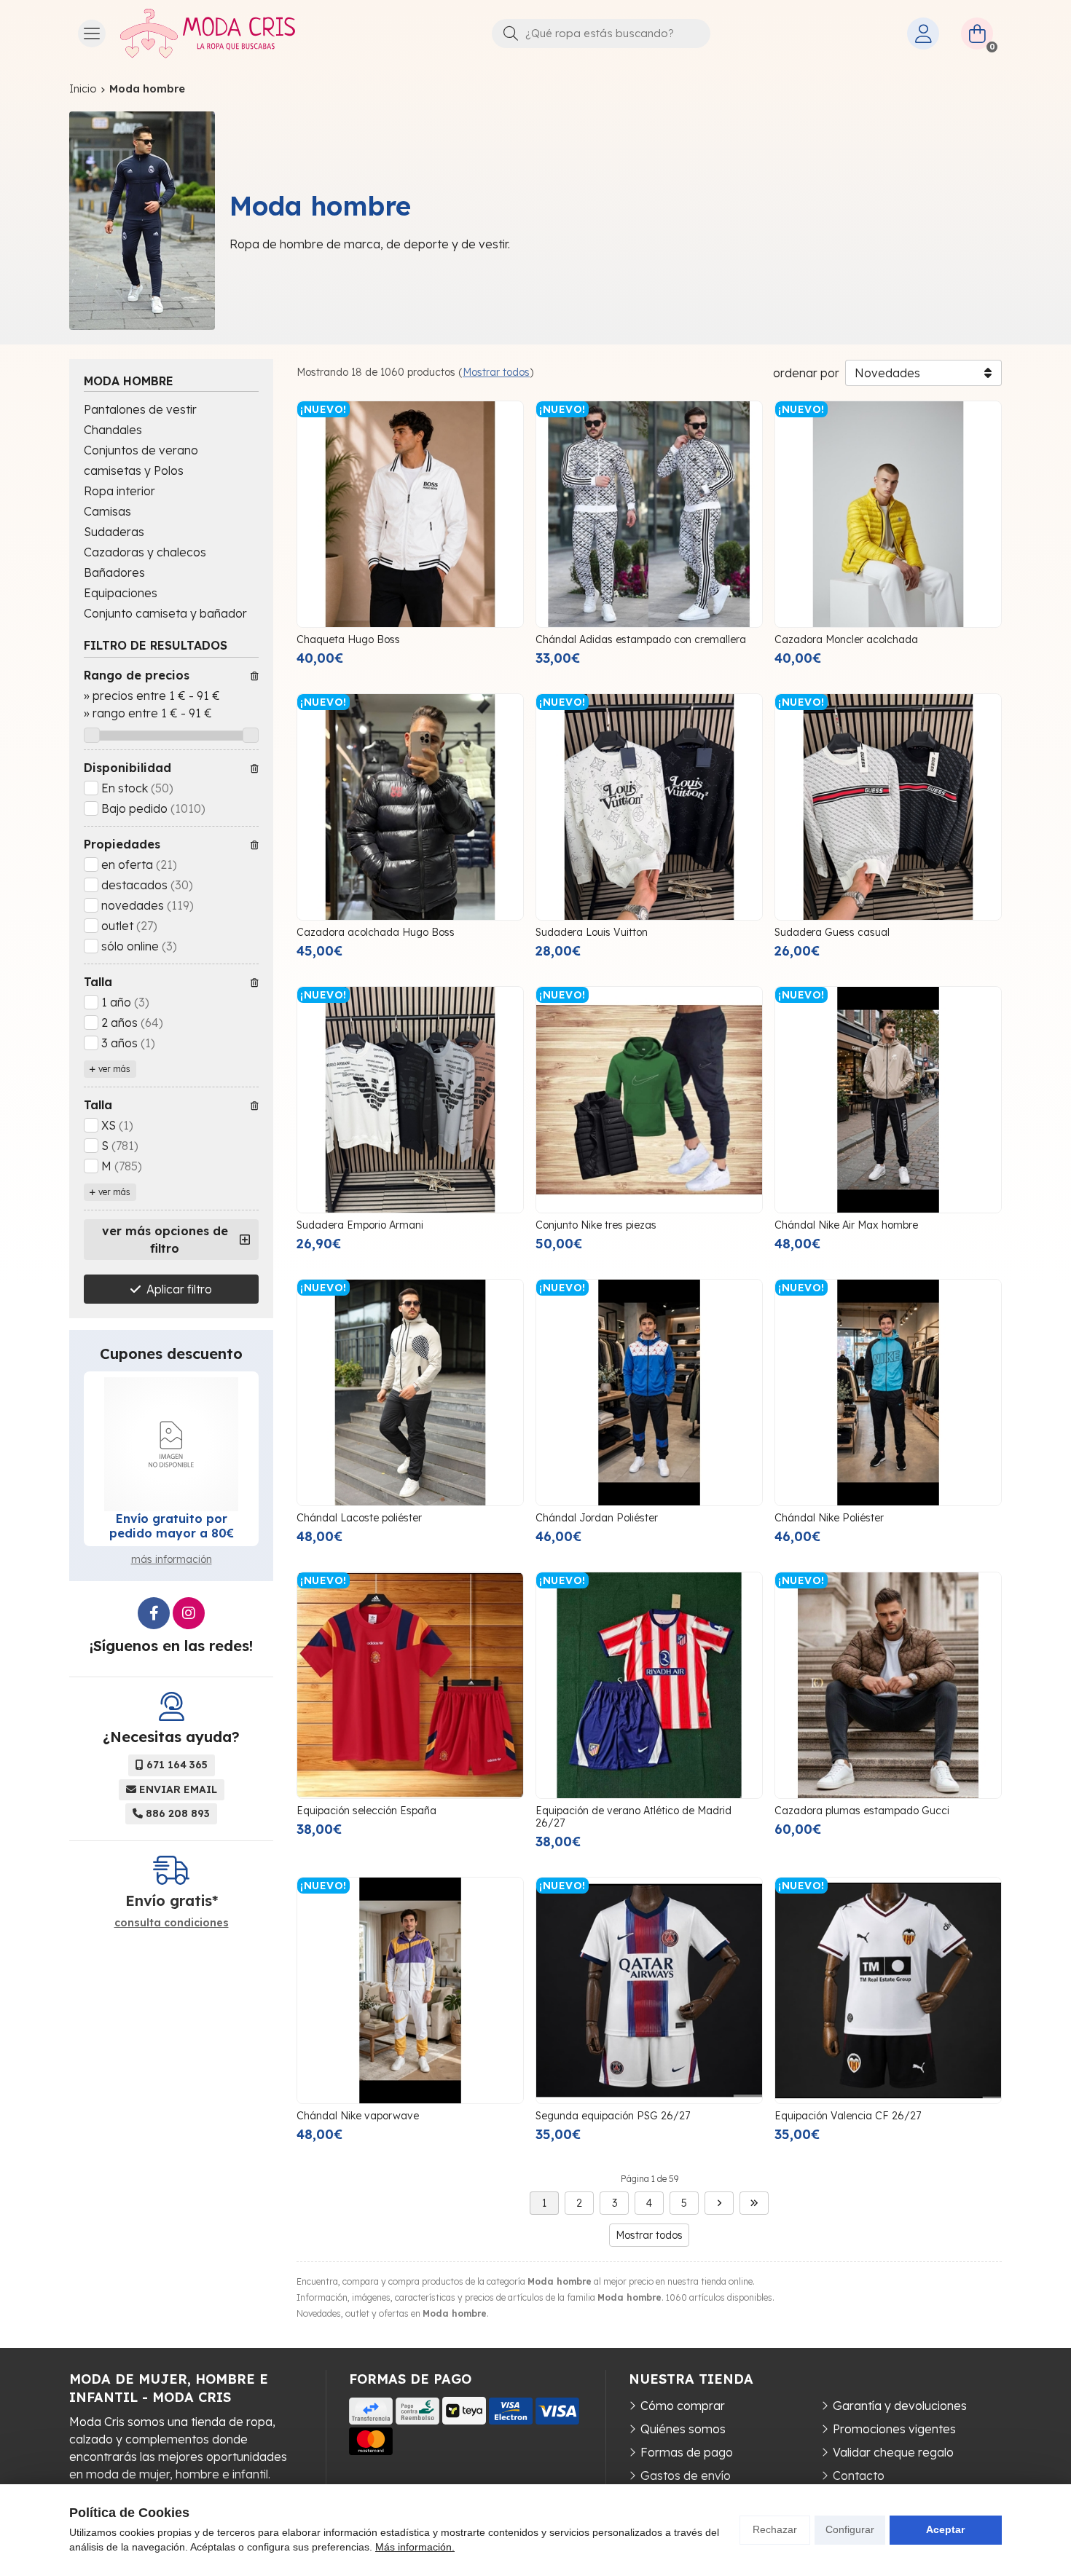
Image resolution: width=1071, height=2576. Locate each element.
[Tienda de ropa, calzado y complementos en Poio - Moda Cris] (208, 34)
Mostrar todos (496, 372)
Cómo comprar (683, 2406)
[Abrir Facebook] (154, 1613)
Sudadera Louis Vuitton (592, 932)
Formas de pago (687, 2452)
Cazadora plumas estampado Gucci (862, 1811)
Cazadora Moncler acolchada (846, 639)
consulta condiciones (172, 1923)
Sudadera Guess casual (832, 932)
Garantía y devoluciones (900, 2406)
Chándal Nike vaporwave (358, 2116)
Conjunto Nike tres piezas (596, 1225)
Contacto (859, 2475)
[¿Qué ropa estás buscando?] (601, 33)
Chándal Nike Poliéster (829, 1518)
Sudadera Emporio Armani (360, 1225)
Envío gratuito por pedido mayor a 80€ (172, 1526)
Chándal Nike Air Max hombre (846, 1225)
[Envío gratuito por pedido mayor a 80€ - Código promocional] (171, 1444)
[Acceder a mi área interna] (923, 34)
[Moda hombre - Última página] (754, 2203)
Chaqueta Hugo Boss (348, 639)
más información (172, 1559)
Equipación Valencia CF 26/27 (848, 2116)
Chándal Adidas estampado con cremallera (641, 639)
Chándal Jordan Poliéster (597, 1518)
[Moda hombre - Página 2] (719, 2203)
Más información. (415, 2547)
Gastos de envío (686, 2475)
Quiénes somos (683, 2429)
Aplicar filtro (179, 1289)
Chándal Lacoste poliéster (359, 1518)
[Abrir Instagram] (189, 1613)
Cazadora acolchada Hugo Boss (376, 932)
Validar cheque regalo (893, 2452)
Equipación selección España (366, 1811)
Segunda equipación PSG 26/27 (613, 2116)
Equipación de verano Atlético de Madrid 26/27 (633, 1817)
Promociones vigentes (894, 2429)
